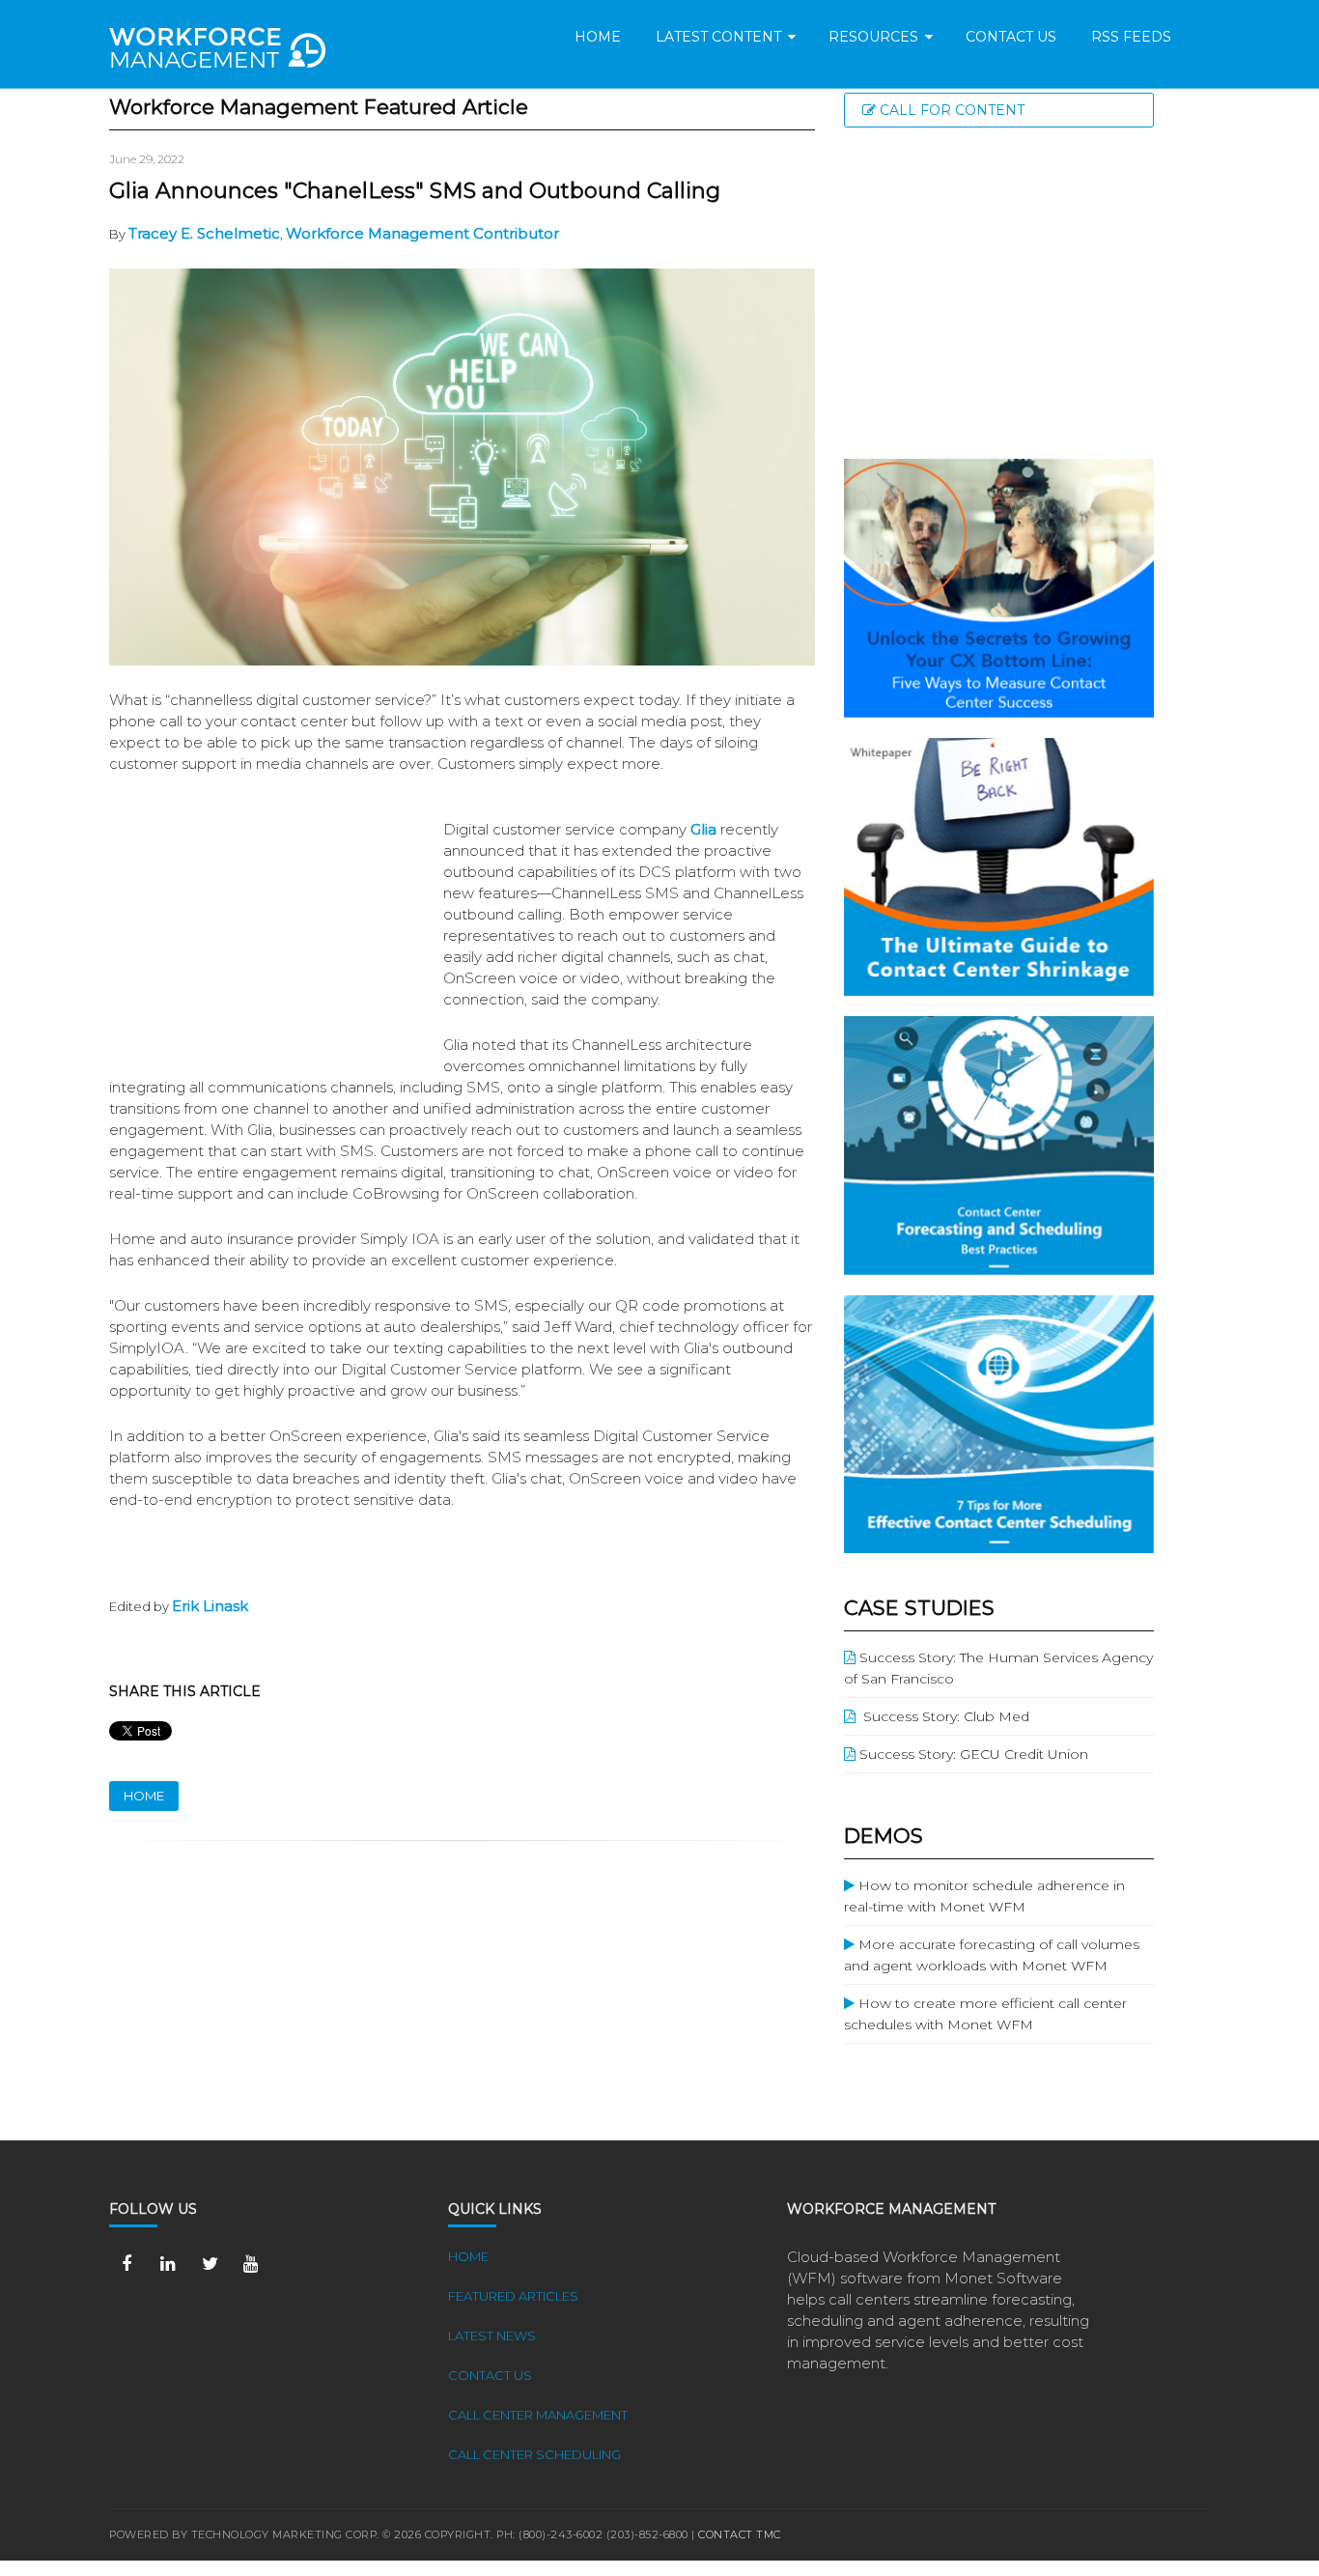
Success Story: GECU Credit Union (972, 1754)
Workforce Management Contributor (422, 233)
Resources (879, 37)
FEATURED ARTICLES (513, 2296)
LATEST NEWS (492, 2335)
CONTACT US (490, 2375)
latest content (724, 37)
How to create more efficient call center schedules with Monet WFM (985, 2014)
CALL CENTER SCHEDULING (534, 2454)
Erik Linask (210, 1606)
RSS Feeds (1131, 37)
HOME (144, 1796)
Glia (703, 829)
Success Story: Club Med (942, 1716)
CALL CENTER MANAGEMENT (538, 2415)
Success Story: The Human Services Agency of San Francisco (998, 1668)
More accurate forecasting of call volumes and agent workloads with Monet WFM (992, 1955)
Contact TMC (740, 2534)
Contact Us (1011, 37)
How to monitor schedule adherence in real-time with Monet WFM (984, 1896)
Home (598, 37)
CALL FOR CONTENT (950, 110)
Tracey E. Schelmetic (204, 233)
